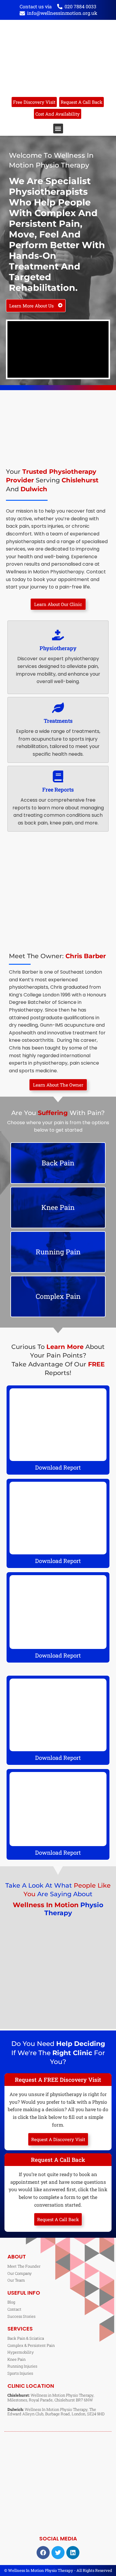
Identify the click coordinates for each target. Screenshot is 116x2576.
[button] (58, 129)
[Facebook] (43, 2553)
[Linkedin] (73, 2553)
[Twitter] (58, 2553)
